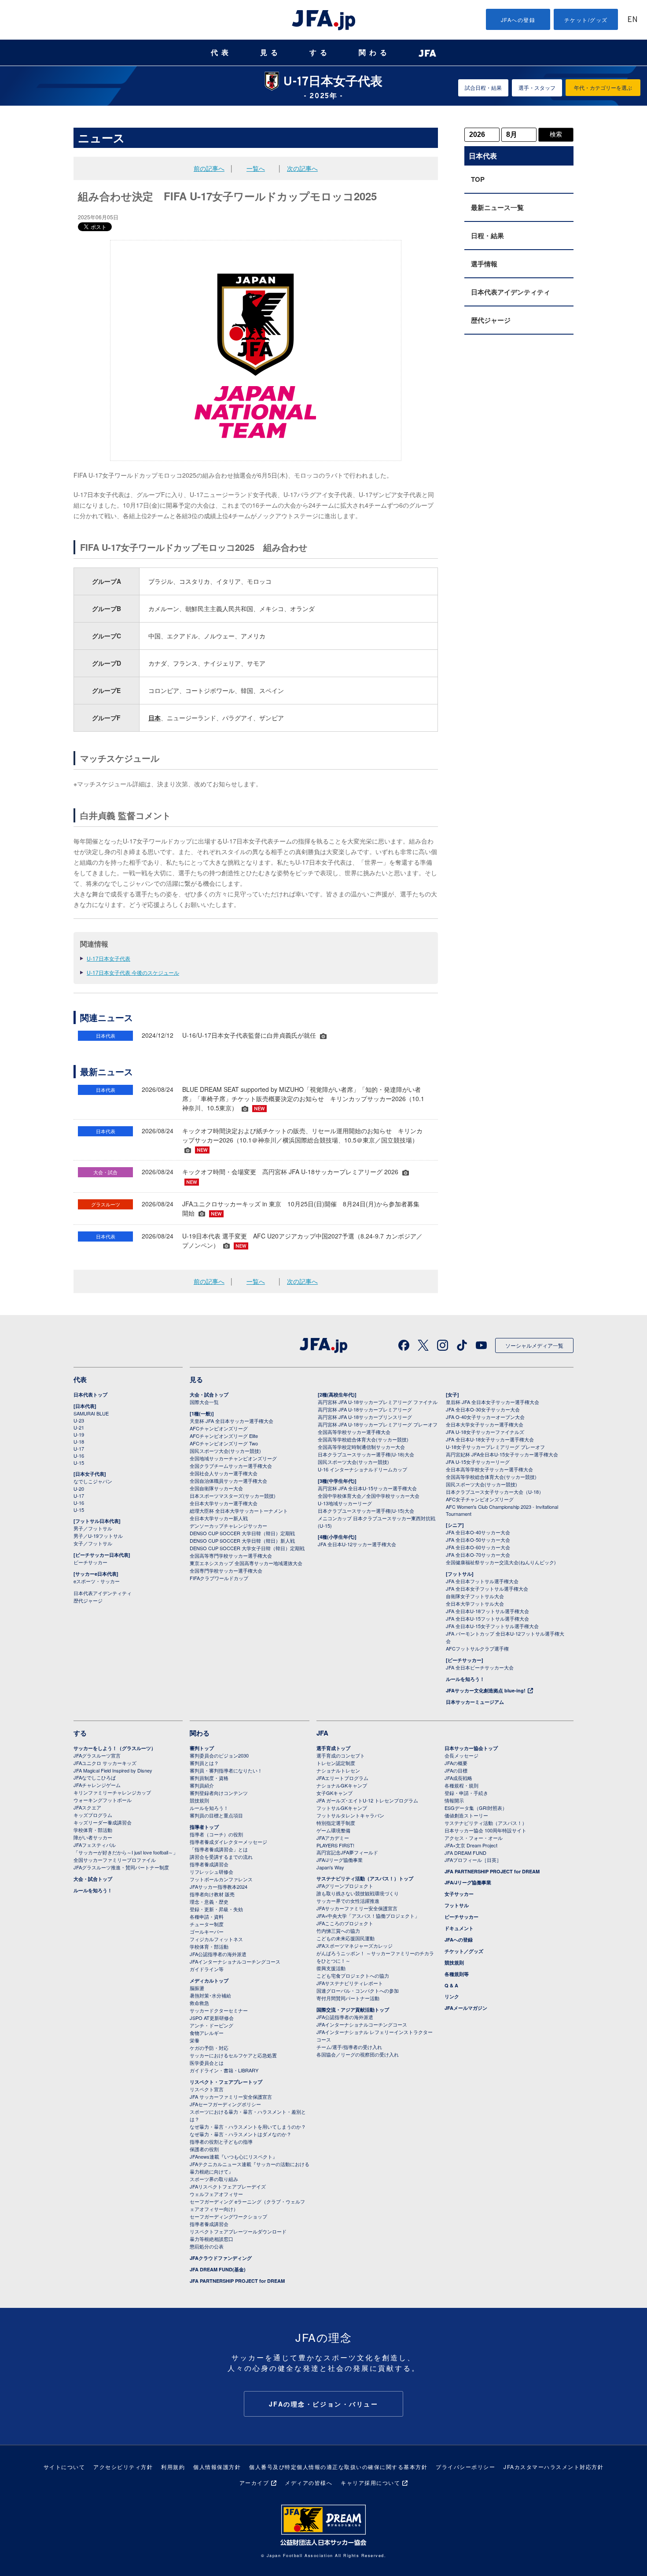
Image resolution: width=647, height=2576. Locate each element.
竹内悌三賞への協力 (338, 1931)
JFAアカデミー (333, 1838)
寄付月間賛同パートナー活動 (348, 1998)
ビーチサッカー (90, 1562)
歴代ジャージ (491, 320)
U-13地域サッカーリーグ (345, 1503)
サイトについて (64, 2467)
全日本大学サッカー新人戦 (219, 1518)
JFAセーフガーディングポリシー (225, 2104)
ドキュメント (459, 1928)
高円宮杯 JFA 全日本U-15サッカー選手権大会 (367, 1488)
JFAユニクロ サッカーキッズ (105, 1763)
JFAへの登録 (518, 20)
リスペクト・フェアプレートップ (226, 2082)
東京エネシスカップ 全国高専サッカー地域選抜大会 (246, 1563)
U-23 (79, 1420)
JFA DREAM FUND (465, 1853)
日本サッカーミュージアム (475, 1702)
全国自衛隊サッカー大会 (216, 1488)
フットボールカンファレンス (221, 1879)
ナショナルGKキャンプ (342, 1785)
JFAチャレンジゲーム (97, 1785)
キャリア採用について (370, 2482)
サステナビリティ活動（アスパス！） (486, 1823)
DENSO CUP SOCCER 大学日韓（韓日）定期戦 (242, 1533)
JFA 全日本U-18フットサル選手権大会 (487, 1611)
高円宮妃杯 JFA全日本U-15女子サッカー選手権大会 (502, 1454)
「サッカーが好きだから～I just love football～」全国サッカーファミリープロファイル (126, 1856)
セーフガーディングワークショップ (228, 2216)
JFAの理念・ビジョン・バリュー (324, 2404)
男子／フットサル (93, 1528)
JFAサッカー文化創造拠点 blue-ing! (486, 1690)
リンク (452, 1996)
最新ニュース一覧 (497, 207)
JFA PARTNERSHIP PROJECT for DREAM (237, 2281)
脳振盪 (197, 1988)
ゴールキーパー (207, 1931)
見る (271, 53)
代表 (221, 53)
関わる (375, 53)
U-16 (79, 1456)
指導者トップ (204, 1827)
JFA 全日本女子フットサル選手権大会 (487, 1588)
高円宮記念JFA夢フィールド (347, 1852)
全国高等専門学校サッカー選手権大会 (231, 1555)
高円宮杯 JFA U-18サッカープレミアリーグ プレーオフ (378, 1424)
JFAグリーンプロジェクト (345, 1886)
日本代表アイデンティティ (511, 292)
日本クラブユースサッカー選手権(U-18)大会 (366, 1454)
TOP (478, 179)
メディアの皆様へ (309, 2482)
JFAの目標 (456, 1770)
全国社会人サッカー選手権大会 (224, 1473)
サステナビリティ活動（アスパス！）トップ (365, 1878)
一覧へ (256, 168)
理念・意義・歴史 (209, 1902)
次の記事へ (302, 168)
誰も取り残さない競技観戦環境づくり (358, 1893)
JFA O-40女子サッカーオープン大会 (485, 1417)
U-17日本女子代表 (108, 958)
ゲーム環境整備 (333, 1830)
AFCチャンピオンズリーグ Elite (224, 1436)
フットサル (457, 1905)
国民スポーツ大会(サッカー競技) (225, 1451)
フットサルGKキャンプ (342, 1808)
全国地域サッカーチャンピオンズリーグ (233, 1458)
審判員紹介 (202, 1785)
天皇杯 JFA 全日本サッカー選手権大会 (232, 1421)
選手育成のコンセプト (341, 1755)
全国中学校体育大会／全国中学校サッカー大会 (369, 1496)
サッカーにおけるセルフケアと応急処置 (233, 2055)
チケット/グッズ (586, 20)
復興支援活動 (331, 1968)
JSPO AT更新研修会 (212, 2018)
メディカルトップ (209, 1981)
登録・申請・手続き (466, 1793)
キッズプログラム (93, 1815)
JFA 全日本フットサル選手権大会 (482, 1581)
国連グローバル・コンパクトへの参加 (358, 1990)
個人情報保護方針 (217, 2467)
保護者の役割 (204, 2149)
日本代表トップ (90, 1395)
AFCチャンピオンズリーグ (219, 1428)
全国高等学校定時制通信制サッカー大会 (361, 1447)
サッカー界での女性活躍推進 (348, 1901)
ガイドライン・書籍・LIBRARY (224, 2070)
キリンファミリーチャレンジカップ (112, 1792)
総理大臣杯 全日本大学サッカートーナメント (239, 1511)
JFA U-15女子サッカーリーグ (478, 1462)
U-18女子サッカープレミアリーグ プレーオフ (495, 1447)
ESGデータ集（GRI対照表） (476, 1808)
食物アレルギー (207, 2033)
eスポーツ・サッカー (97, 1581)
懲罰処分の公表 (207, 2246)
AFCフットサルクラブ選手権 (477, 1648)
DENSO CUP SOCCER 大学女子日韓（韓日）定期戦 (247, 1548)
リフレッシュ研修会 (211, 1872)
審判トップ (202, 1748)
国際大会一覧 (204, 1402)
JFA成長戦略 (458, 1778)
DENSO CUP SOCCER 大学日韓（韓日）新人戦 (242, 1540)
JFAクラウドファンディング (221, 2258)
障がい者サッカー (93, 1837)
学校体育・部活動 (93, 1830)
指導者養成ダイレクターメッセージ (228, 1842)
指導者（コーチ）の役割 (216, 1834)
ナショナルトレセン (338, 1770)
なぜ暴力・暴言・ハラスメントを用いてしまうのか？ (248, 2126)
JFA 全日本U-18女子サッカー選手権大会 (490, 1439)
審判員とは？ (204, 1763)
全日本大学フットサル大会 (475, 1603)
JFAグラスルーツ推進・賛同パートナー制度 (121, 1867)
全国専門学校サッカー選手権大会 (226, 1570)
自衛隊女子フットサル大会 (475, 1596)
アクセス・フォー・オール (474, 1838)
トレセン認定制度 (336, 1763)
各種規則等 (457, 1974)
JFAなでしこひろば (95, 1777)
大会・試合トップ (209, 1395)
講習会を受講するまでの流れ (221, 1857)
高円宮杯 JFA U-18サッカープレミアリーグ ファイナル (378, 1402)
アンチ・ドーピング (211, 2025)
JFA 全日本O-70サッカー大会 (478, 1555)
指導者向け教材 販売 (212, 1894)
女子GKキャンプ (335, 1793)
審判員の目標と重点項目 (216, 1815)
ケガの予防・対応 (209, 2048)
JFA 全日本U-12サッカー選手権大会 (357, 1544)
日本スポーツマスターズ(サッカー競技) (233, 1496)
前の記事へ (209, 168)
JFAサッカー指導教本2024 (219, 1887)
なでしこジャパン (93, 1481)
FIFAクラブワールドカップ (219, 1578)
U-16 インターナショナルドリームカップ (362, 1469)
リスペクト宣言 (207, 2089)
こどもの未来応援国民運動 (346, 1938)
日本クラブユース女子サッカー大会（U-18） (495, 1492)
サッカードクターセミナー (219, 2010)
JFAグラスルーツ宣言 (97, 1755)
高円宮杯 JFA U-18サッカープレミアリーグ (365, 1409)
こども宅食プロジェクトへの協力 (353, 1975)
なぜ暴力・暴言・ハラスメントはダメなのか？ (241, 2134)
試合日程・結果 (483, 87)
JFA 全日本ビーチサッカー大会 (480, 1667)
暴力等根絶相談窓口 (211, 2239)
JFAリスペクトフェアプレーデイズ (228, 2186)
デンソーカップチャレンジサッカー (228, 1526)
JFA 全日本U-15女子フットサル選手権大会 (492, 1626)
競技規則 (199, 1800)
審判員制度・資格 (209, 1778)
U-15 (79, 1463)
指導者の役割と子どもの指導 (221, 2141)
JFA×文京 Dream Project (471, 1845)
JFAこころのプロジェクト (345, 1923)
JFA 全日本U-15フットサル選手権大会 (487, 1618)
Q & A (451, 1985)
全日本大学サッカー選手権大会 (224, 1503)
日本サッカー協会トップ (471, 1748)
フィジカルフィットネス (216, 1939)
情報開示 (454, 1800)
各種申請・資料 (207, 1916)
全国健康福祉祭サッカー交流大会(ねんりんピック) (501, 1562)
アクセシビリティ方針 (123, 2467)
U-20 (79, 1489)
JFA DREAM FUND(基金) (218, 2269)
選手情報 (484, 264)
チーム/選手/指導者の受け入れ (349, 2047)
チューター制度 (207, 1924)
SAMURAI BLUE (91, 1413)
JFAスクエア (87, 1807)
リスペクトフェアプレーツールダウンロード (238, 2231)
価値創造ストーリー (466, 1815)
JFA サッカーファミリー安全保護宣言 (231, 2097)
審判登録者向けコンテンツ (219, 1793)
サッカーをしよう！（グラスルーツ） (115, 1748)
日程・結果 (487, 236)
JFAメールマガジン (466, 2008)
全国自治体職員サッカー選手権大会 (228, 1481)
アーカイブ (254, 2482)
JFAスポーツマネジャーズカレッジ (355, 1946)
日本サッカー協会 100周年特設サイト (485, 1830)
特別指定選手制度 (336, 1823)
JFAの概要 (456, 1763)
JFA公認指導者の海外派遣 (218, 1954)
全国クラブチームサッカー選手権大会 (231, 1466)
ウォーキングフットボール (103, 1800)
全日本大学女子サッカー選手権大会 (485, 1424)
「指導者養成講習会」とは (219, 1849)
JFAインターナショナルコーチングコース (235, 1961)
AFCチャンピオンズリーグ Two (224, 1443)
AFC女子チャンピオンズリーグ (480, 1499)
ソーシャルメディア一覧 (534, 1345)
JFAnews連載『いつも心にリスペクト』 (233, 2156)
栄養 (195, 2040)
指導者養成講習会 (209, 1864)
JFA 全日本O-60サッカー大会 (478, 1547)
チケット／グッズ (464, 1951)
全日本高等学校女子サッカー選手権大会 (489, 1469)
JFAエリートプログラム (342, 1778)
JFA (322, 1733)
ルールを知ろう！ (465, 1679)
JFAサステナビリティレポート (350, 1983)
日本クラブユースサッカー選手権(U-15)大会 (366, 1511)
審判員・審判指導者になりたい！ (226, 1770)
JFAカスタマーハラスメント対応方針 (553, 2467)
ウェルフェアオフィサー (216, 2194)
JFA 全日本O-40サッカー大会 (478, 1532)
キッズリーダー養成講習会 (103, 1822)
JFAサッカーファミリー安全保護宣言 (357, 1908)
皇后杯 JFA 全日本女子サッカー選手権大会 (493, 1402)
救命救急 (199, 2003)
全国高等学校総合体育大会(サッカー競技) (363, 1439)
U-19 (79, 1434)
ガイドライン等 (207, 1969)
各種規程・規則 (461, 1785)
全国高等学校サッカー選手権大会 (354, 1432)
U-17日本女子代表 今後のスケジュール (133, 972)
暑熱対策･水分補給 (210, 1995)
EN (632, 20)
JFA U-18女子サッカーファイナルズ (485, 1432)
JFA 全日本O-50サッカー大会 (478, 1540)
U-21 (79, 1427)
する (320, 53)
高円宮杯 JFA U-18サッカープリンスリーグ (365, 1417)
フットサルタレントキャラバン (350, 1815)
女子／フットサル (93, 1543)
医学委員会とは (207, 2063)
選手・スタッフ (537, 87)
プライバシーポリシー (465, 2467)
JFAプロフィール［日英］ (473, 1860)
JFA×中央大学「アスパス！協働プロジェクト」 (368, 1916)
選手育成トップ (333, 1748)
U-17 (79, 1448)
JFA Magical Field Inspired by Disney (113, 1770)
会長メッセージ (461, 1755)
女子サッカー (459, 1894)
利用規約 (173, 2467)
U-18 (79, 1441)
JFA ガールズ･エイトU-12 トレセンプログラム (367, 1800)
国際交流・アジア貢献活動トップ (353, 2010)
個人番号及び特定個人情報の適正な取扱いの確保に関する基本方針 (338, 2467)
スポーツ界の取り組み (214, 2179)
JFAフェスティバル (95, 1845)
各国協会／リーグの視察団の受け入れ (358, 2054)
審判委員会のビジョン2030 (219, 1755)
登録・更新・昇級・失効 (216, 1909)
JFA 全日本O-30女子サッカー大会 (483, 1409)
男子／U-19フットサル (98, 1536)
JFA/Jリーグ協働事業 (340, 1860)
